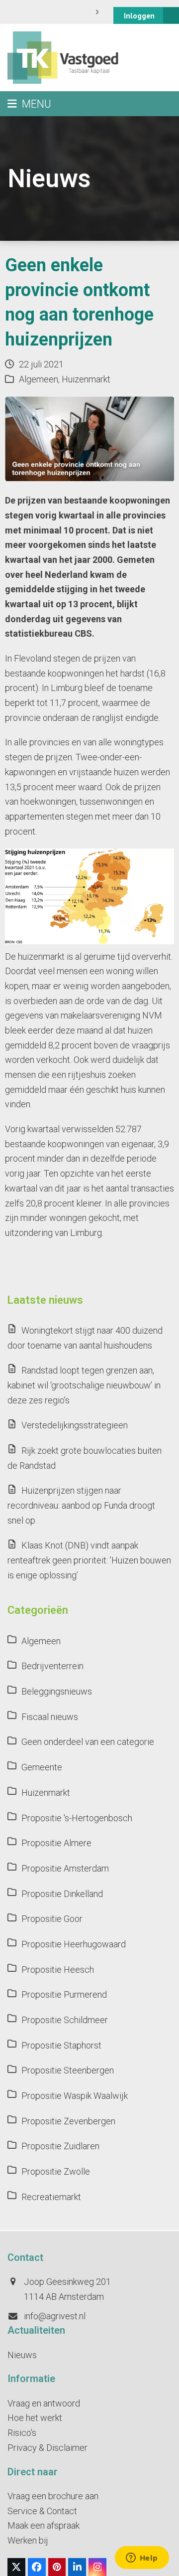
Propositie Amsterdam (65, 1868)
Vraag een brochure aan (53, 2496)
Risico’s (22, 2433)
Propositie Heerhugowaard (74, 1944)
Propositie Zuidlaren (60, 2146)
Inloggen (139, 16)
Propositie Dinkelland (62, 1894)
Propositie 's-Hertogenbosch (77, 1818)
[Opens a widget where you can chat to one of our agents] (142, 2559)
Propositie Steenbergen (68, 2070)
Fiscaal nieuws (50, 1717)
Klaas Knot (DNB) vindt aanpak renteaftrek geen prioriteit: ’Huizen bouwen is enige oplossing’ (89, 1560)
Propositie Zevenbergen (68, 2121)
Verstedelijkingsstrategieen (75, 1425)
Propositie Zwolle (56, 2171)
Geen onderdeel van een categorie (88, 1742)
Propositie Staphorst (61, 2045)
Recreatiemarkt (51, 2197)
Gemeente (42, 1767)
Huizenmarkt (86, 379)
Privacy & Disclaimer (47, 2448)
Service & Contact (42, 2511)
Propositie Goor (52, 1919)
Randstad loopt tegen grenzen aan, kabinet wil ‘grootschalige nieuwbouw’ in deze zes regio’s (84, 1385)
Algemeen (39, 379)
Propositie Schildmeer (65, 2020)
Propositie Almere (56, 1843)
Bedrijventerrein (52, 1666)
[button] (29, 104)
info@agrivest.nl (55, 2316)
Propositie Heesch (58, 1970)
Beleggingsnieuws (57, 1691)
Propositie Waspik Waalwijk (75, 2096)
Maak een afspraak (44, 2525)
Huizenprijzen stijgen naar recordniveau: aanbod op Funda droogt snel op (81, 1505)
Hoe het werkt (35, 2418)
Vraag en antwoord (44, 2403)
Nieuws (22, 2355)
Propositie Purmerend (64, 1994)
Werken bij (28, 2540)
